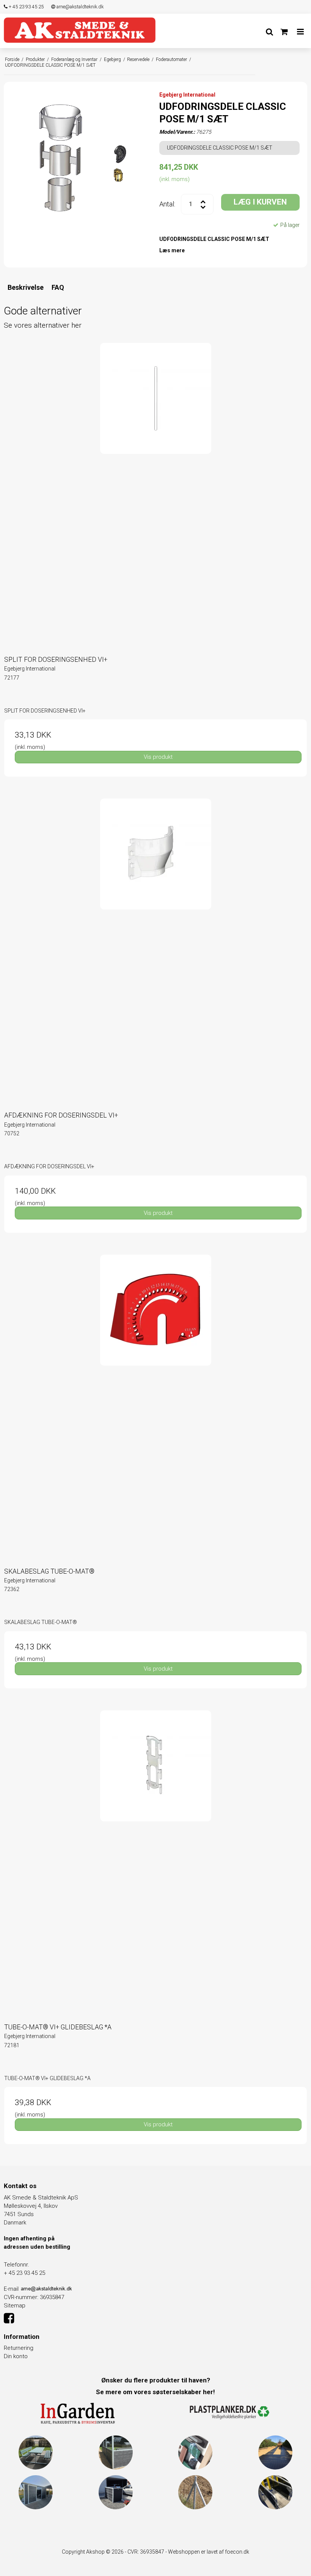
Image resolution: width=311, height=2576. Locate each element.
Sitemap (15, 2306)
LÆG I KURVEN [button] (260, 202)
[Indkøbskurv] (284, 32)
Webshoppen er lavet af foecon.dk (209, 2552)
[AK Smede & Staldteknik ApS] (80, 30)
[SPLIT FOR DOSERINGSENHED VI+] (155, 494)
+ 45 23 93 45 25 (26, 7)
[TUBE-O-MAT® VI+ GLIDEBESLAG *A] (155, 1862)
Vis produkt (158, 757)
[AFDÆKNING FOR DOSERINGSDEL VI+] (155, 950)
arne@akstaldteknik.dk (79, 7)
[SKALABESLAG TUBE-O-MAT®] (155, 1406)
